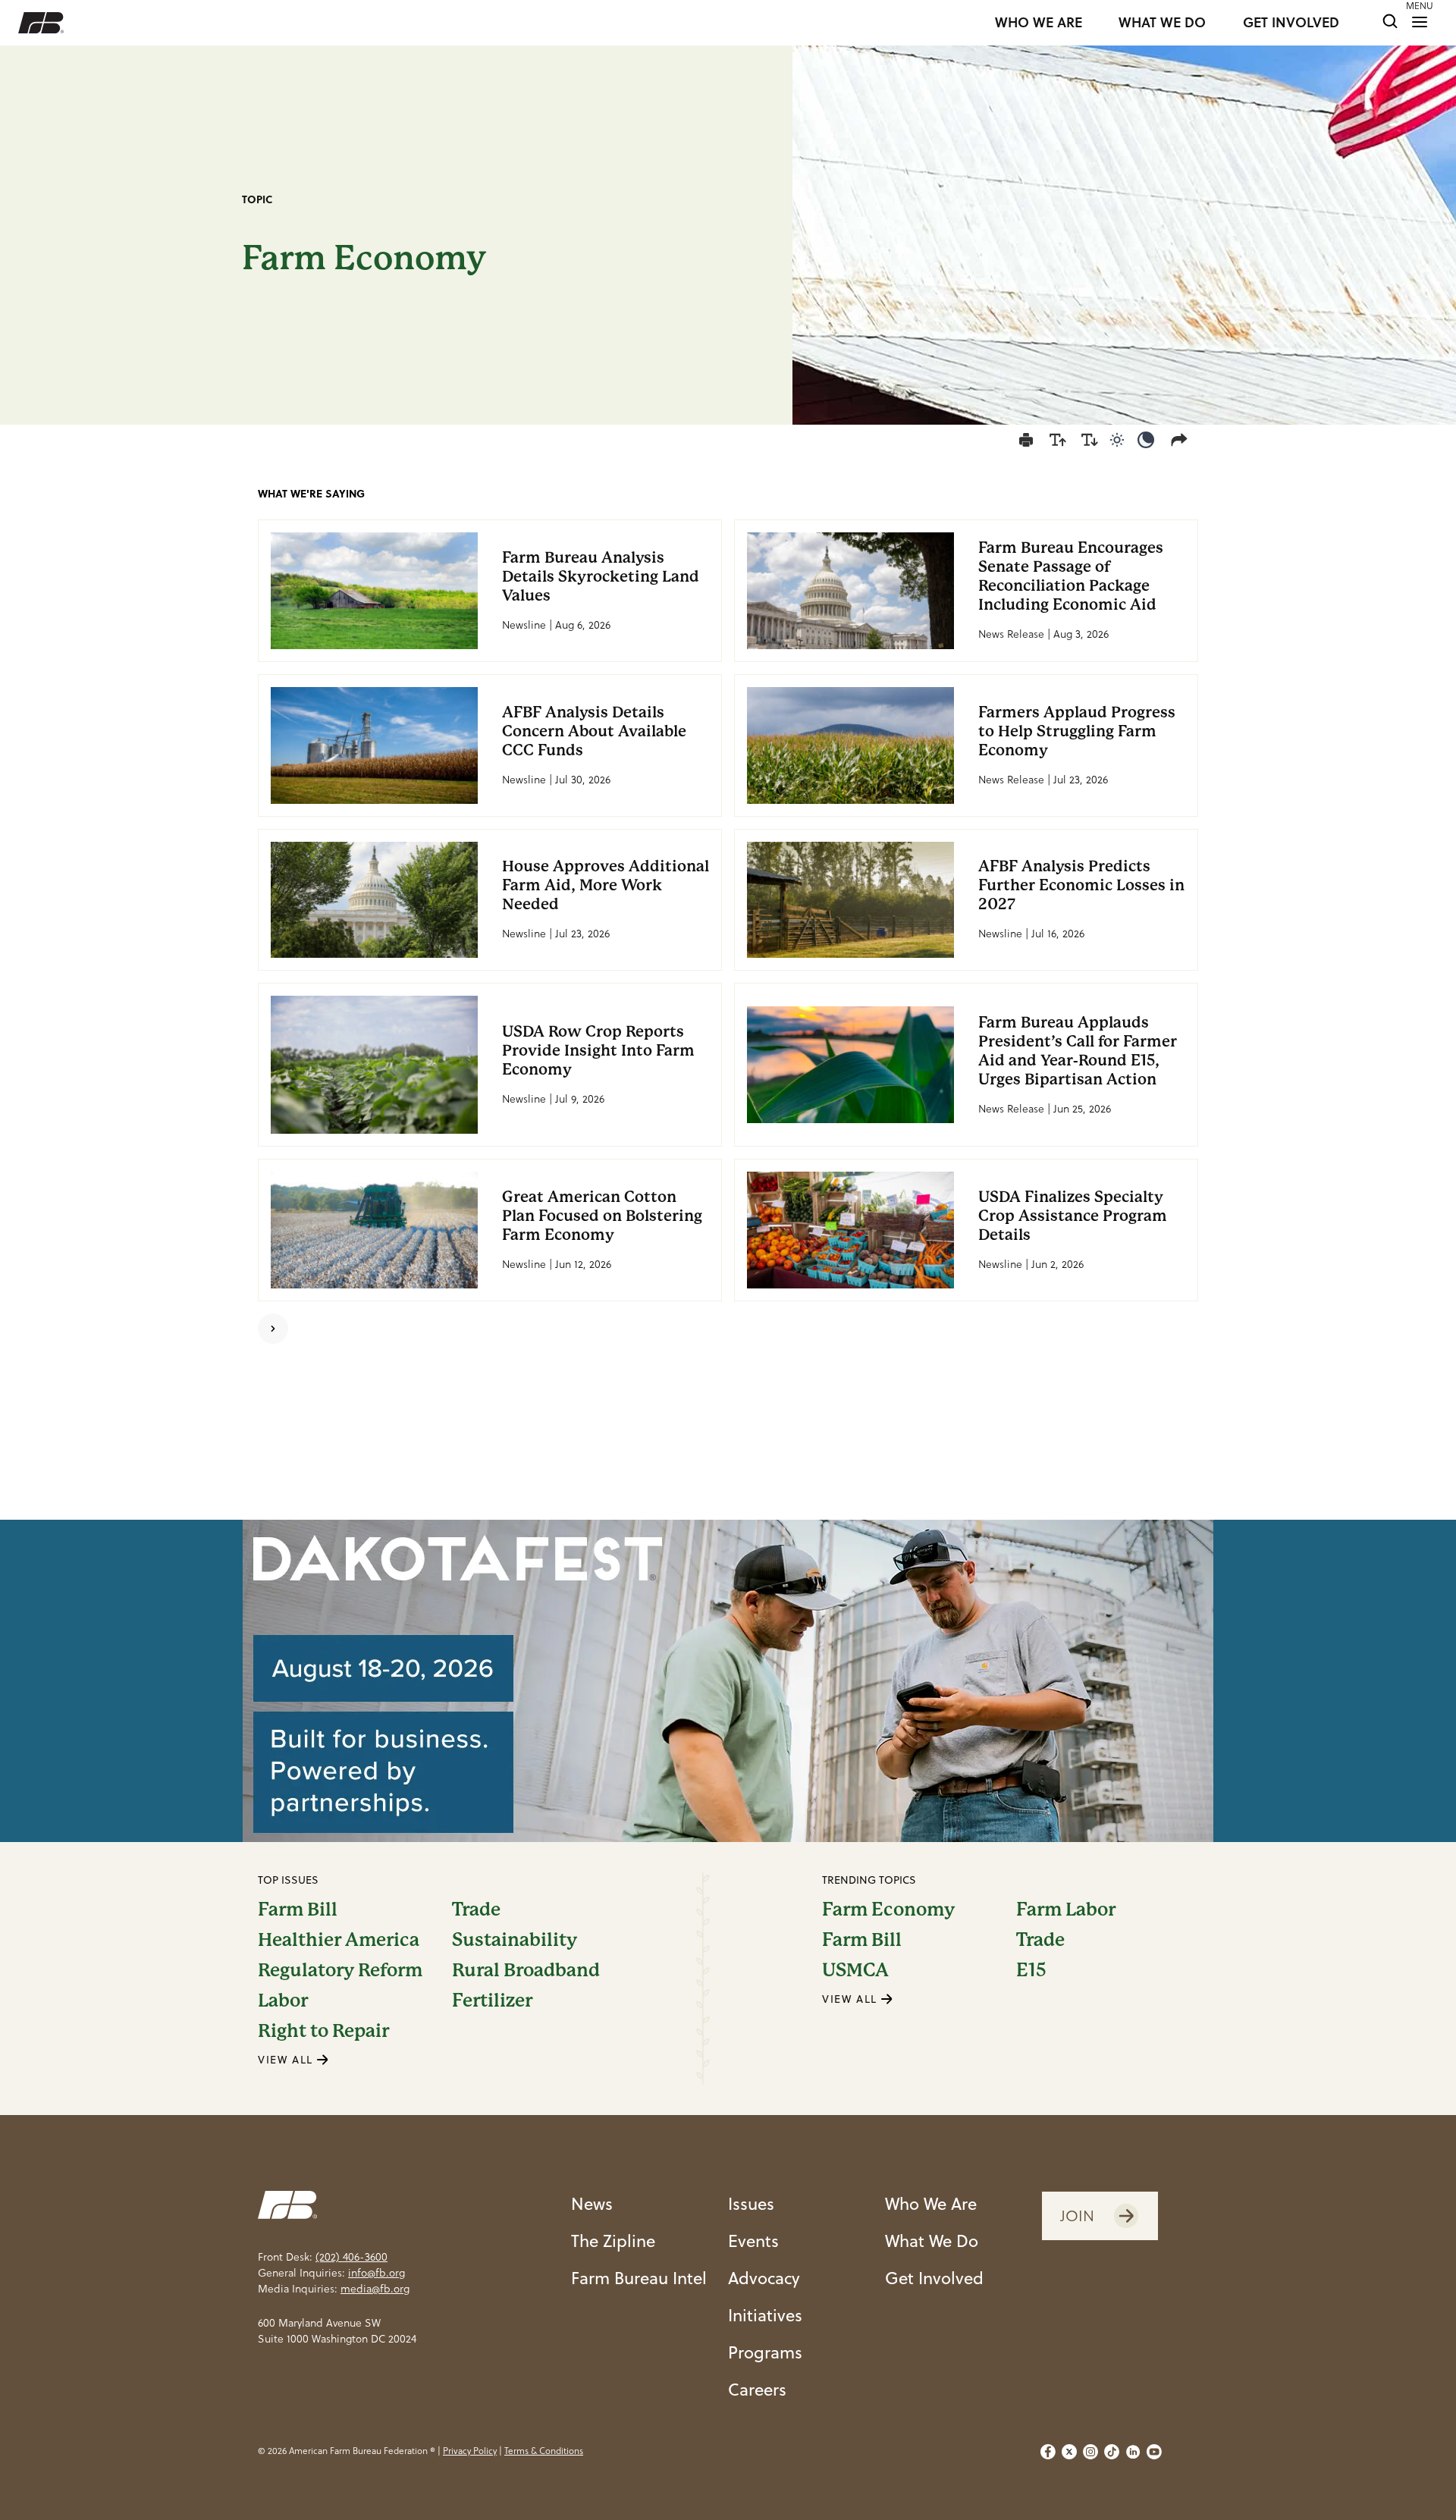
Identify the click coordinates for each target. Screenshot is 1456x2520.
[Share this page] (1182, 440)
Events (753, 2241)
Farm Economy (888, 1910)
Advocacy (764, 2278)
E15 (1031, 1970)
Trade (476, 1910)
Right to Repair (323, 2031)
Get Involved (934, 2278)
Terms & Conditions (544, 2451)
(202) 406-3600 (351, 2257)
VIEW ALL (287, 2060)
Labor (283, 2001)
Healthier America (339, 1940)
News (592, 2203)
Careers (757, 2389)
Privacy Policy (470, 2451)
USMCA (855, 1970)
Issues (751, 2203)
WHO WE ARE (1039, 23)
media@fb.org (375, 2289)
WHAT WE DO (1162, 23)
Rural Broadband (526, 1970)
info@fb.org (377, 2273)
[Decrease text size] (1090, 440)
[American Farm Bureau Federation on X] (1069, 2452)
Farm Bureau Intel (639, 2278)
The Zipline (613, 2241)
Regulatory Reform (340, 1970)
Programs (765, 2352)
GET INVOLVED (1291, 23)
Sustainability (515, 1940)
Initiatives (765, 2315)
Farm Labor (1066, 1910)
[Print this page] (1026, 440)
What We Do (932, 2241)
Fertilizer (492, 2001)
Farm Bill (298, 1910)
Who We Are (931, 2203)
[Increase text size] (1058, 440)
